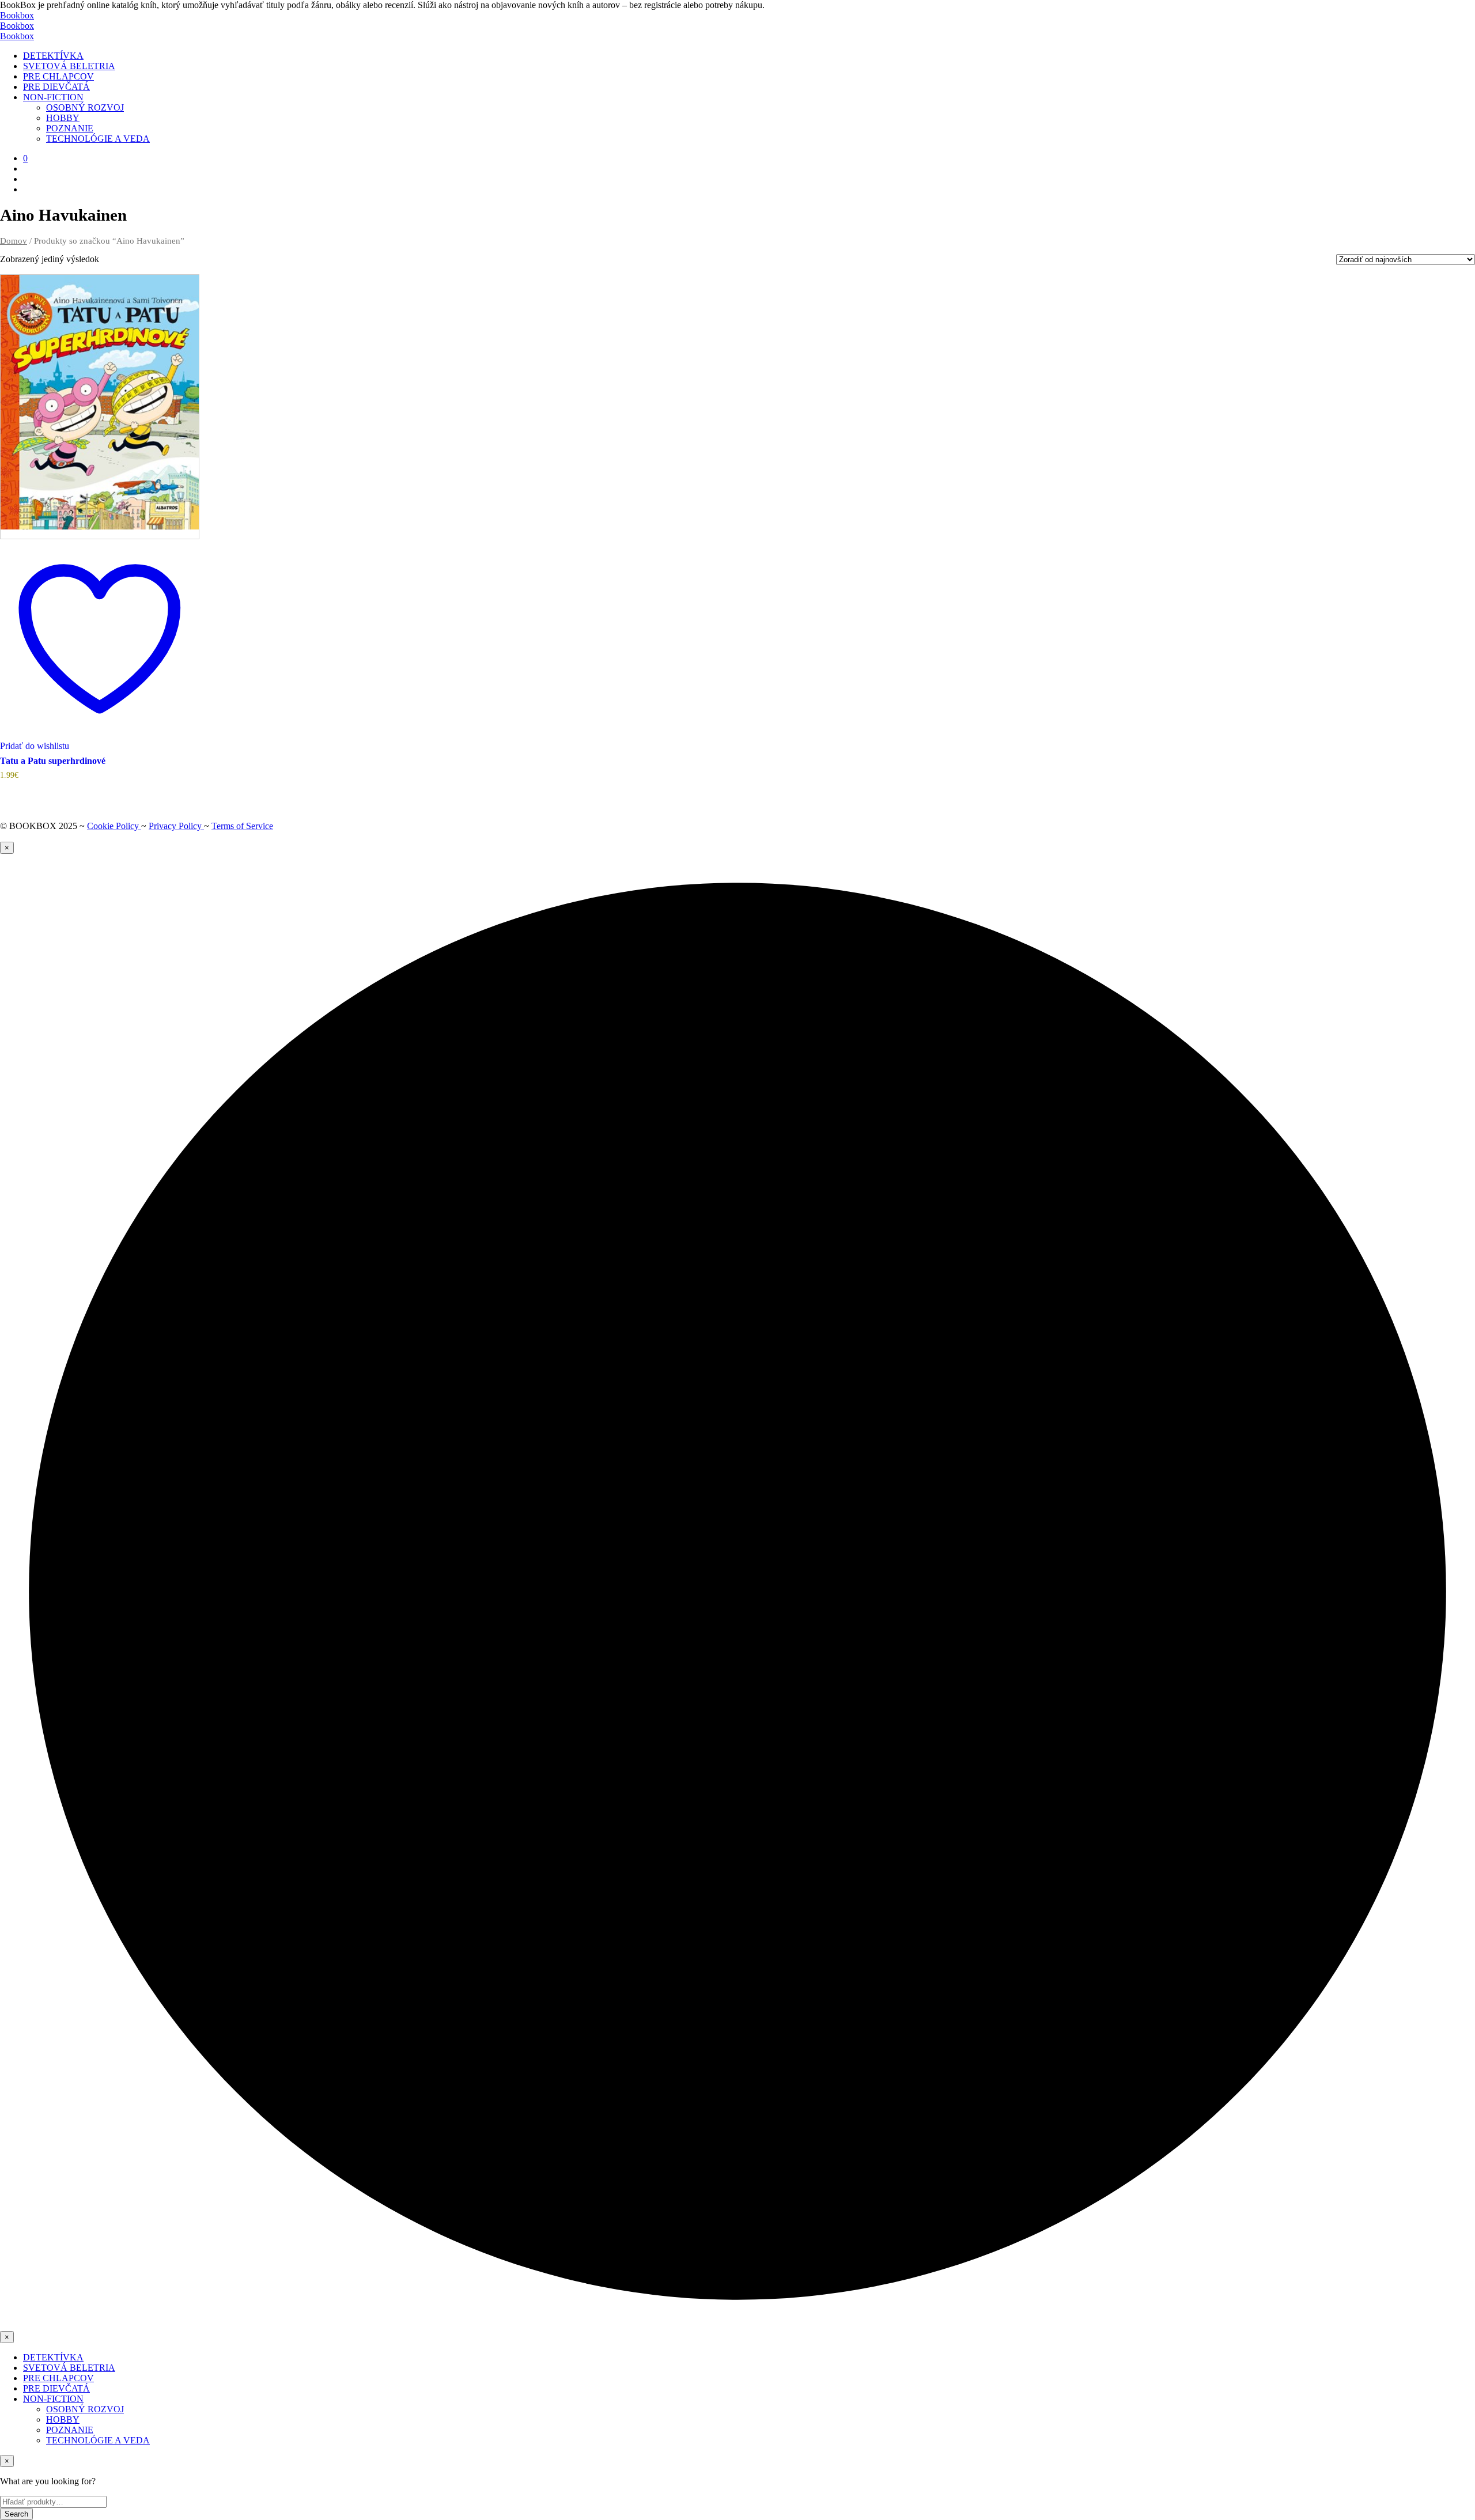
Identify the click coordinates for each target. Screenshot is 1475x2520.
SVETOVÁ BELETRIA (69, 66)
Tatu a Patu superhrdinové (53, 761)
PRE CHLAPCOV (58, 76)
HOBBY (63, 118)
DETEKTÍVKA (53, 56)
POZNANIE (70, 128)
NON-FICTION (53, 97)
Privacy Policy (176, 826)
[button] (25, 158)
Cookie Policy (114, 826)
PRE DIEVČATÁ (56, 87)
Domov (14, 241)
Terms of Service (242, 826)
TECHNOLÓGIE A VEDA (98, 139)
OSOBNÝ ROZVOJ (85, 107)
